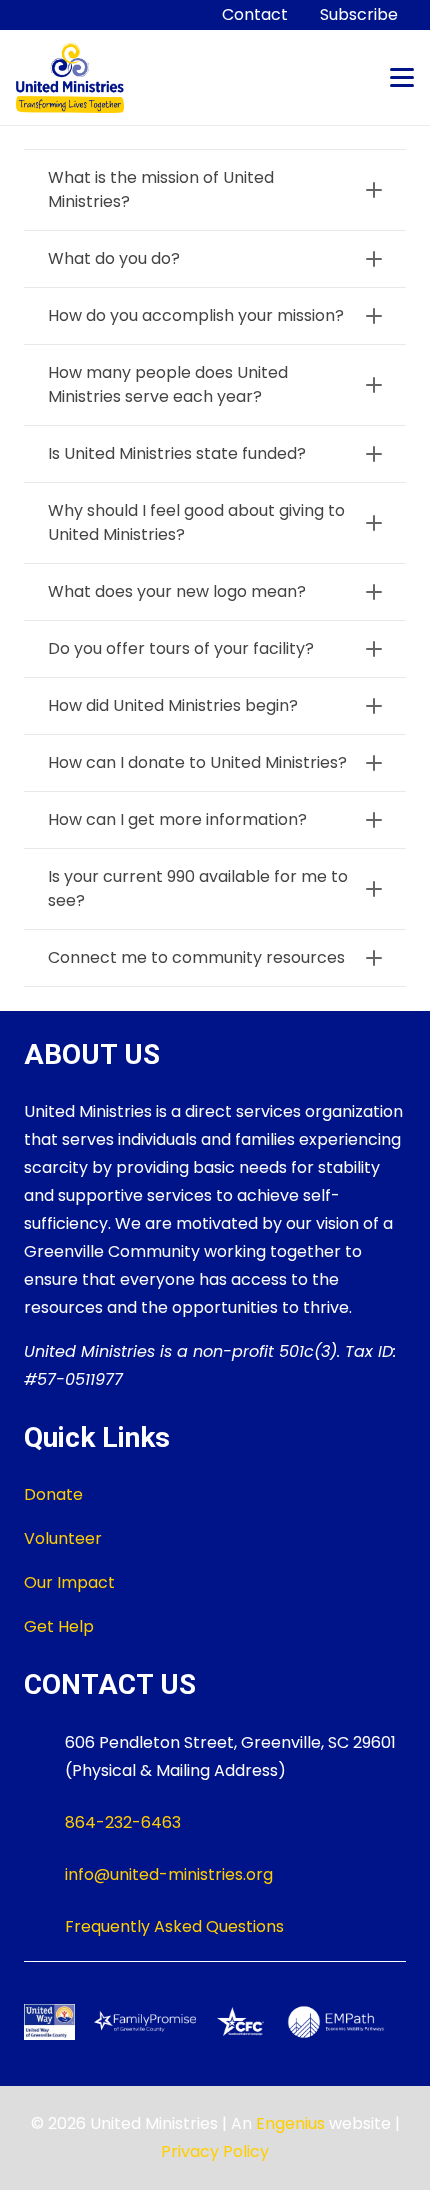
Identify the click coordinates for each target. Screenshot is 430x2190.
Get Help (59, 1626)
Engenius (290, 2123)
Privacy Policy (215, 2151)
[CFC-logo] (240, 2022)
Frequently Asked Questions (174, 1926)
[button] (402, 78)
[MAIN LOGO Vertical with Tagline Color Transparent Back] (70, 78)
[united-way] (49, 2022)
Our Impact (69, 1582)
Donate (53, 1494)
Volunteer (63, 1538)
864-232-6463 (123, 1822)
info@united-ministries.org (169, 1874)
